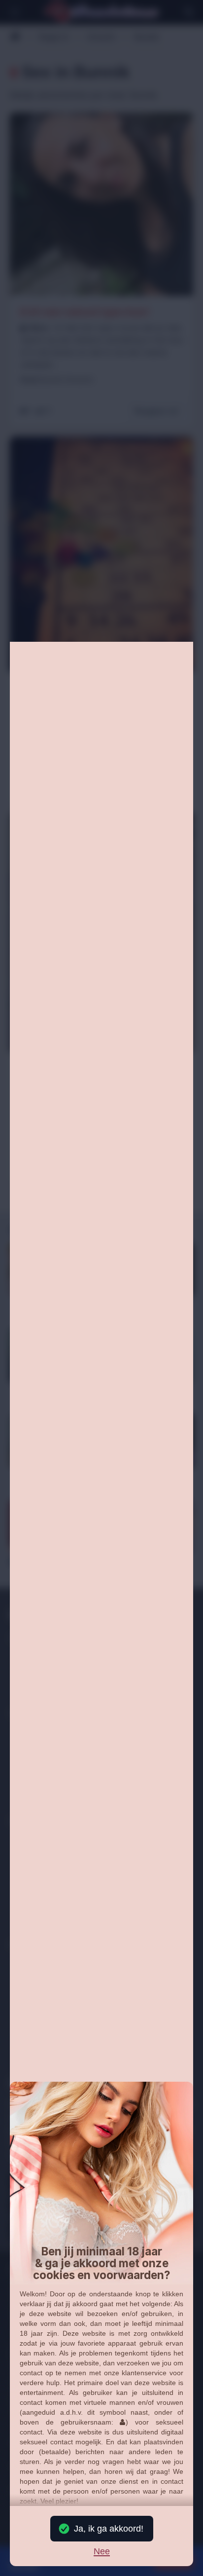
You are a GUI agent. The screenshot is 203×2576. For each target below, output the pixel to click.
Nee (102, 2552)
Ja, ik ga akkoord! (109, 2529)
